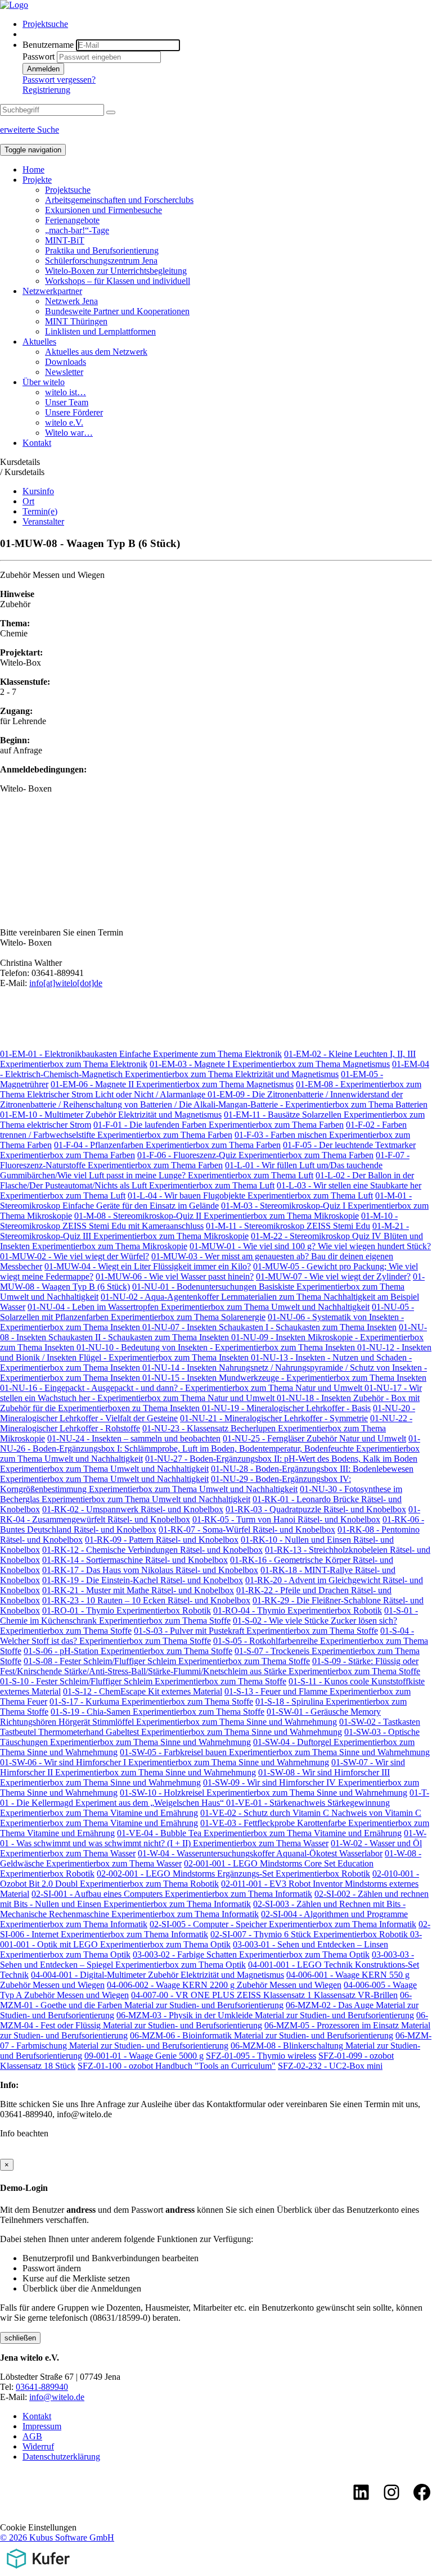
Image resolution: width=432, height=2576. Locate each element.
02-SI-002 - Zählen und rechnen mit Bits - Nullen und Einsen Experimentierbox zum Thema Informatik (214, 1899)
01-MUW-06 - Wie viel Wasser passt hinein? (175, 1276)
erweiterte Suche (30, 130)
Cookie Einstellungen (38, 2527)
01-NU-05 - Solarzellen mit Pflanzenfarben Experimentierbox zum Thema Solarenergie (207, 1312)
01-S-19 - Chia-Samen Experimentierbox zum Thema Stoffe (157, 1712)
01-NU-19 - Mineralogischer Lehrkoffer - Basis (286, 1408)
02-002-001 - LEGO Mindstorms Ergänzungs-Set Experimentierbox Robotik (233, 1874)
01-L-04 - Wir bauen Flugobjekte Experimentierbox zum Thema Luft (250, 1196)
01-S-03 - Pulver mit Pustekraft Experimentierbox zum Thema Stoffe (256, 1631)
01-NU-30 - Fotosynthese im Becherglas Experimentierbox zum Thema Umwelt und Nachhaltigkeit (201, 1494)
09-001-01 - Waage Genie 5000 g (144, 2056)
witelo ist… (66, 392)
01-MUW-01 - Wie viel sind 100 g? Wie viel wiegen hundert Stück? (310, 1246)
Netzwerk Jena (71, 301)
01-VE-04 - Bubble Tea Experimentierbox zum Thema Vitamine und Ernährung (259, 1833)
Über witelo (44, 382)
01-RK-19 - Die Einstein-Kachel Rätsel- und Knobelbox (143, 1580)
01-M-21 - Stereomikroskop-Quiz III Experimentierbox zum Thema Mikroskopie (204, 1231)
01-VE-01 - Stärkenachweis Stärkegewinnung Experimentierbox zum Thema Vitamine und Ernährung (195, 1808)
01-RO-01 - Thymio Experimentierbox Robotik (127, 1610)
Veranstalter (43, 521)
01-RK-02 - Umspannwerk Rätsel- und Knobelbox (133, 1509)
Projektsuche (45, 24)
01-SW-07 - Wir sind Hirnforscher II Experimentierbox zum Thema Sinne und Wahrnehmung (202, 1767)
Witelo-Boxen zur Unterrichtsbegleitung (116, 271)
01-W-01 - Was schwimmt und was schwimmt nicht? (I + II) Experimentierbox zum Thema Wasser (213, 1838)
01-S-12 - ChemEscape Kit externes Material (143, 1691)
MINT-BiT (65, 240)
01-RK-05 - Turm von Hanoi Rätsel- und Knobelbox (286, 1519)
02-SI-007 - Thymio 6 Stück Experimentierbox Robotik (310, 1934)
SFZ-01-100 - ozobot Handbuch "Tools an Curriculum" (177, 2066)
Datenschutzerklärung (61, 2457)
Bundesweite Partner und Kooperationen (117, 311)
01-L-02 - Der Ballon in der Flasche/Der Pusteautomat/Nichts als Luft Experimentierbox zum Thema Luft (207, 1180)
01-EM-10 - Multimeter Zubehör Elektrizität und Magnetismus (111, 1115)
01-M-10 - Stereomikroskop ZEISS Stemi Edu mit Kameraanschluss (199, 1221)
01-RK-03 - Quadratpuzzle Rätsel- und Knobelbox (316, 1509)
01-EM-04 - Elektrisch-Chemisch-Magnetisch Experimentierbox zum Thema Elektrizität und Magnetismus (215, 1069)
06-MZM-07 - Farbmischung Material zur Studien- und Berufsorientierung (216, 2041)
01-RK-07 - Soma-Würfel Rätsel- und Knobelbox (247, 1529)
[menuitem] (227, 24)
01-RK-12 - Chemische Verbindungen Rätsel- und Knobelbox (152, 1550)
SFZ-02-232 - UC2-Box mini (330, 2066)
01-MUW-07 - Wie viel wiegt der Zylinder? (333, 1276)
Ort (28, 501)
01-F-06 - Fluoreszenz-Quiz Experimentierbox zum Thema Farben (255, 1155)
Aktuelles (39, 342)
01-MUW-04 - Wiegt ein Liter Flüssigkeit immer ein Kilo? (148, 1266)
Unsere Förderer (74, 412)
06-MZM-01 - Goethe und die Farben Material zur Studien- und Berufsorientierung (206, 2000)
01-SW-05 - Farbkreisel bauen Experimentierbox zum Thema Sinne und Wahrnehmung (275, 1752)
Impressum (42, 2426)
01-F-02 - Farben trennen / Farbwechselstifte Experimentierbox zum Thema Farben (203, 1130)
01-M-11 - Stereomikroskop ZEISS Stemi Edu (288, 1226)
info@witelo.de (57, 2397)
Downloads (66, 362)
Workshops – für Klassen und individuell (118, 281)
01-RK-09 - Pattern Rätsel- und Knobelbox (162, 1540)
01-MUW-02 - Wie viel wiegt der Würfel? (75, 1256)
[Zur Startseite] (14, 5)
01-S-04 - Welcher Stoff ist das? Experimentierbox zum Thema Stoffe (207, 1636)
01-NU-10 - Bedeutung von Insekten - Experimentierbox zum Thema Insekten (217, 1347)
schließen (20, 2338)
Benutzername (48, 45)
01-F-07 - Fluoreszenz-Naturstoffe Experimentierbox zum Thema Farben (205, 1160)
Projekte (37, 180)
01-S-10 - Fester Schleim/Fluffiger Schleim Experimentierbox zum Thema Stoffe (143, 1681)
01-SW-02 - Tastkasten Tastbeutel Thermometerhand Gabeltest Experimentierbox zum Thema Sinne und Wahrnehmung (210, 1727)
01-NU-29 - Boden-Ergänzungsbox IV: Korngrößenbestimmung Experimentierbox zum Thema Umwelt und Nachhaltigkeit (175, 1484)
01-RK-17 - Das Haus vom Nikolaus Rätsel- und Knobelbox (150, 1570)
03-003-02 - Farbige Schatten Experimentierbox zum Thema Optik (251, 1954)
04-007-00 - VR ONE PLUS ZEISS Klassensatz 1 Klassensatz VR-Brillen (264, 1995)
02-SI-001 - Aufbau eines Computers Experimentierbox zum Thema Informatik (172, 1894)
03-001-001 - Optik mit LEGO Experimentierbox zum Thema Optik (211, 1939)
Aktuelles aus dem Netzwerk (96, 352)
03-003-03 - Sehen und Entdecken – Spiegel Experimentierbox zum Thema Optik (207, 1960)
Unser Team (67, 402)
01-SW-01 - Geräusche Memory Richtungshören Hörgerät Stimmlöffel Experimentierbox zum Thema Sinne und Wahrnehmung (190, 1717)
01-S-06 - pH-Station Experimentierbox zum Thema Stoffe (128, 1651)
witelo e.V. (64, 422)
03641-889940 (42, 2387)
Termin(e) (40, 511)
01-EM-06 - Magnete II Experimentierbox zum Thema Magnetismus (172, 1084)
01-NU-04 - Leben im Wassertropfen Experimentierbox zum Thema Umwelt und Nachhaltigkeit (199, 1307)
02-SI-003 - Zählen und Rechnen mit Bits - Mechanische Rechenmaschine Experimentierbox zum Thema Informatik (203, 1909)
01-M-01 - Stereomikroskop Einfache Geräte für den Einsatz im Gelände (206, 1201)
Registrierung (46, 90)
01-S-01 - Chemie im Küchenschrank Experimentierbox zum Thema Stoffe (209, 1615)
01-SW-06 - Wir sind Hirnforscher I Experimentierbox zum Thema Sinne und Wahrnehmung (165, 1762)
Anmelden (43, 69)
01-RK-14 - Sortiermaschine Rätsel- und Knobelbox (135, 1560)
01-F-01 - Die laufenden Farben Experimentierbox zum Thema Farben (219, 1125)
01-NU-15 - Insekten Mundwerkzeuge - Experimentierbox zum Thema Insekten (284, 1378)
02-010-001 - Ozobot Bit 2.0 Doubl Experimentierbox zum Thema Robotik (210, 1879)
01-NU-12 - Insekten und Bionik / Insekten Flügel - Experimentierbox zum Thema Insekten (216, 1352)
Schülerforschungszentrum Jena (101, 261)
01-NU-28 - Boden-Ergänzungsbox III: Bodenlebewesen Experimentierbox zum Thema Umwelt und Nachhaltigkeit (207, 1474)
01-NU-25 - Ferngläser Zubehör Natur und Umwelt (314, 1438)
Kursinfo (38, 491)
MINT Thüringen (76, 321)
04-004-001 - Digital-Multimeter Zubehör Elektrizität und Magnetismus (157, 1975)
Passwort (39, 57)
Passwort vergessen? (59, 80)
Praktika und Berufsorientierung (102, 250)
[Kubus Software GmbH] (38, 2571)
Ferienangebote (72, 220)
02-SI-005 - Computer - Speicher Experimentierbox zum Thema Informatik (283, 1924)
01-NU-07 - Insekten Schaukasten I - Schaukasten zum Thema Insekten (269, 1327)
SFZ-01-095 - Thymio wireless (261, 2056)
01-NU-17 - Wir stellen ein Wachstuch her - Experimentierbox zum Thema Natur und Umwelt (211, 1393)
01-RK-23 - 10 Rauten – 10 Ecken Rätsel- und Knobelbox (146, 1600)
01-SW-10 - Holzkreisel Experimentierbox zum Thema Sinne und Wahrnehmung (264, 1793)
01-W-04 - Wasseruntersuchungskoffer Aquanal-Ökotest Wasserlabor (260, 1853)
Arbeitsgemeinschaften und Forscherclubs (119, 200)
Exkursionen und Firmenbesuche (103, 210)
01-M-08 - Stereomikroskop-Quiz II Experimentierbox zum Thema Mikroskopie (217, 1216)
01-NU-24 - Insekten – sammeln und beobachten (134, 1438)
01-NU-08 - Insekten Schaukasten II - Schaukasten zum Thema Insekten (213, 1332)
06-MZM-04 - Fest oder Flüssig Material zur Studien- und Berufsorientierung (214, 2020)
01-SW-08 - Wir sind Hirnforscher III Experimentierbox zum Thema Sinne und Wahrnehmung (195, 1777)
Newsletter (64, 372)
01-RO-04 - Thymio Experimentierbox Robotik (298, 1610)
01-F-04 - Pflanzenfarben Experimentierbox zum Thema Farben (167, 1145)
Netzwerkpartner (52, 291)
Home (33, 170)
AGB (32, 2436)
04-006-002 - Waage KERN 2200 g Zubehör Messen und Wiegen (224, 1985)
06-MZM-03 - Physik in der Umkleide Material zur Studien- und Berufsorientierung (265, 2015)
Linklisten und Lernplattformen (100, 331)
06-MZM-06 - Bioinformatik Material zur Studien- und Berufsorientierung (262, 2035)
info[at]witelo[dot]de (66, 983)
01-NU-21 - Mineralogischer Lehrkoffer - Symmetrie (274, 1418)
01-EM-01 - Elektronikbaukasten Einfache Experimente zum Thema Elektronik (141, 1054)
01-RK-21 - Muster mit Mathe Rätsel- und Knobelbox (138, 1590)
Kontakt (37, 443)
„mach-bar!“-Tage (77, 230)
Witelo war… (69, 433)
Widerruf (38, 2446)
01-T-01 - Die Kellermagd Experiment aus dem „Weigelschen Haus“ (215, 1798)
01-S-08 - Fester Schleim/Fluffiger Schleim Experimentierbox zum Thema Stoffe (167, 1661)
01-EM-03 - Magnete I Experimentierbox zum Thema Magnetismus (270, 1064)
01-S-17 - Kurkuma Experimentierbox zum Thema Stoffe (151, 1701)
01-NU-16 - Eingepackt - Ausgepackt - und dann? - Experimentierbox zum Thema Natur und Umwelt (182, 1388)
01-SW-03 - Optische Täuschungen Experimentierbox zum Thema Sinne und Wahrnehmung (210, 1737)
